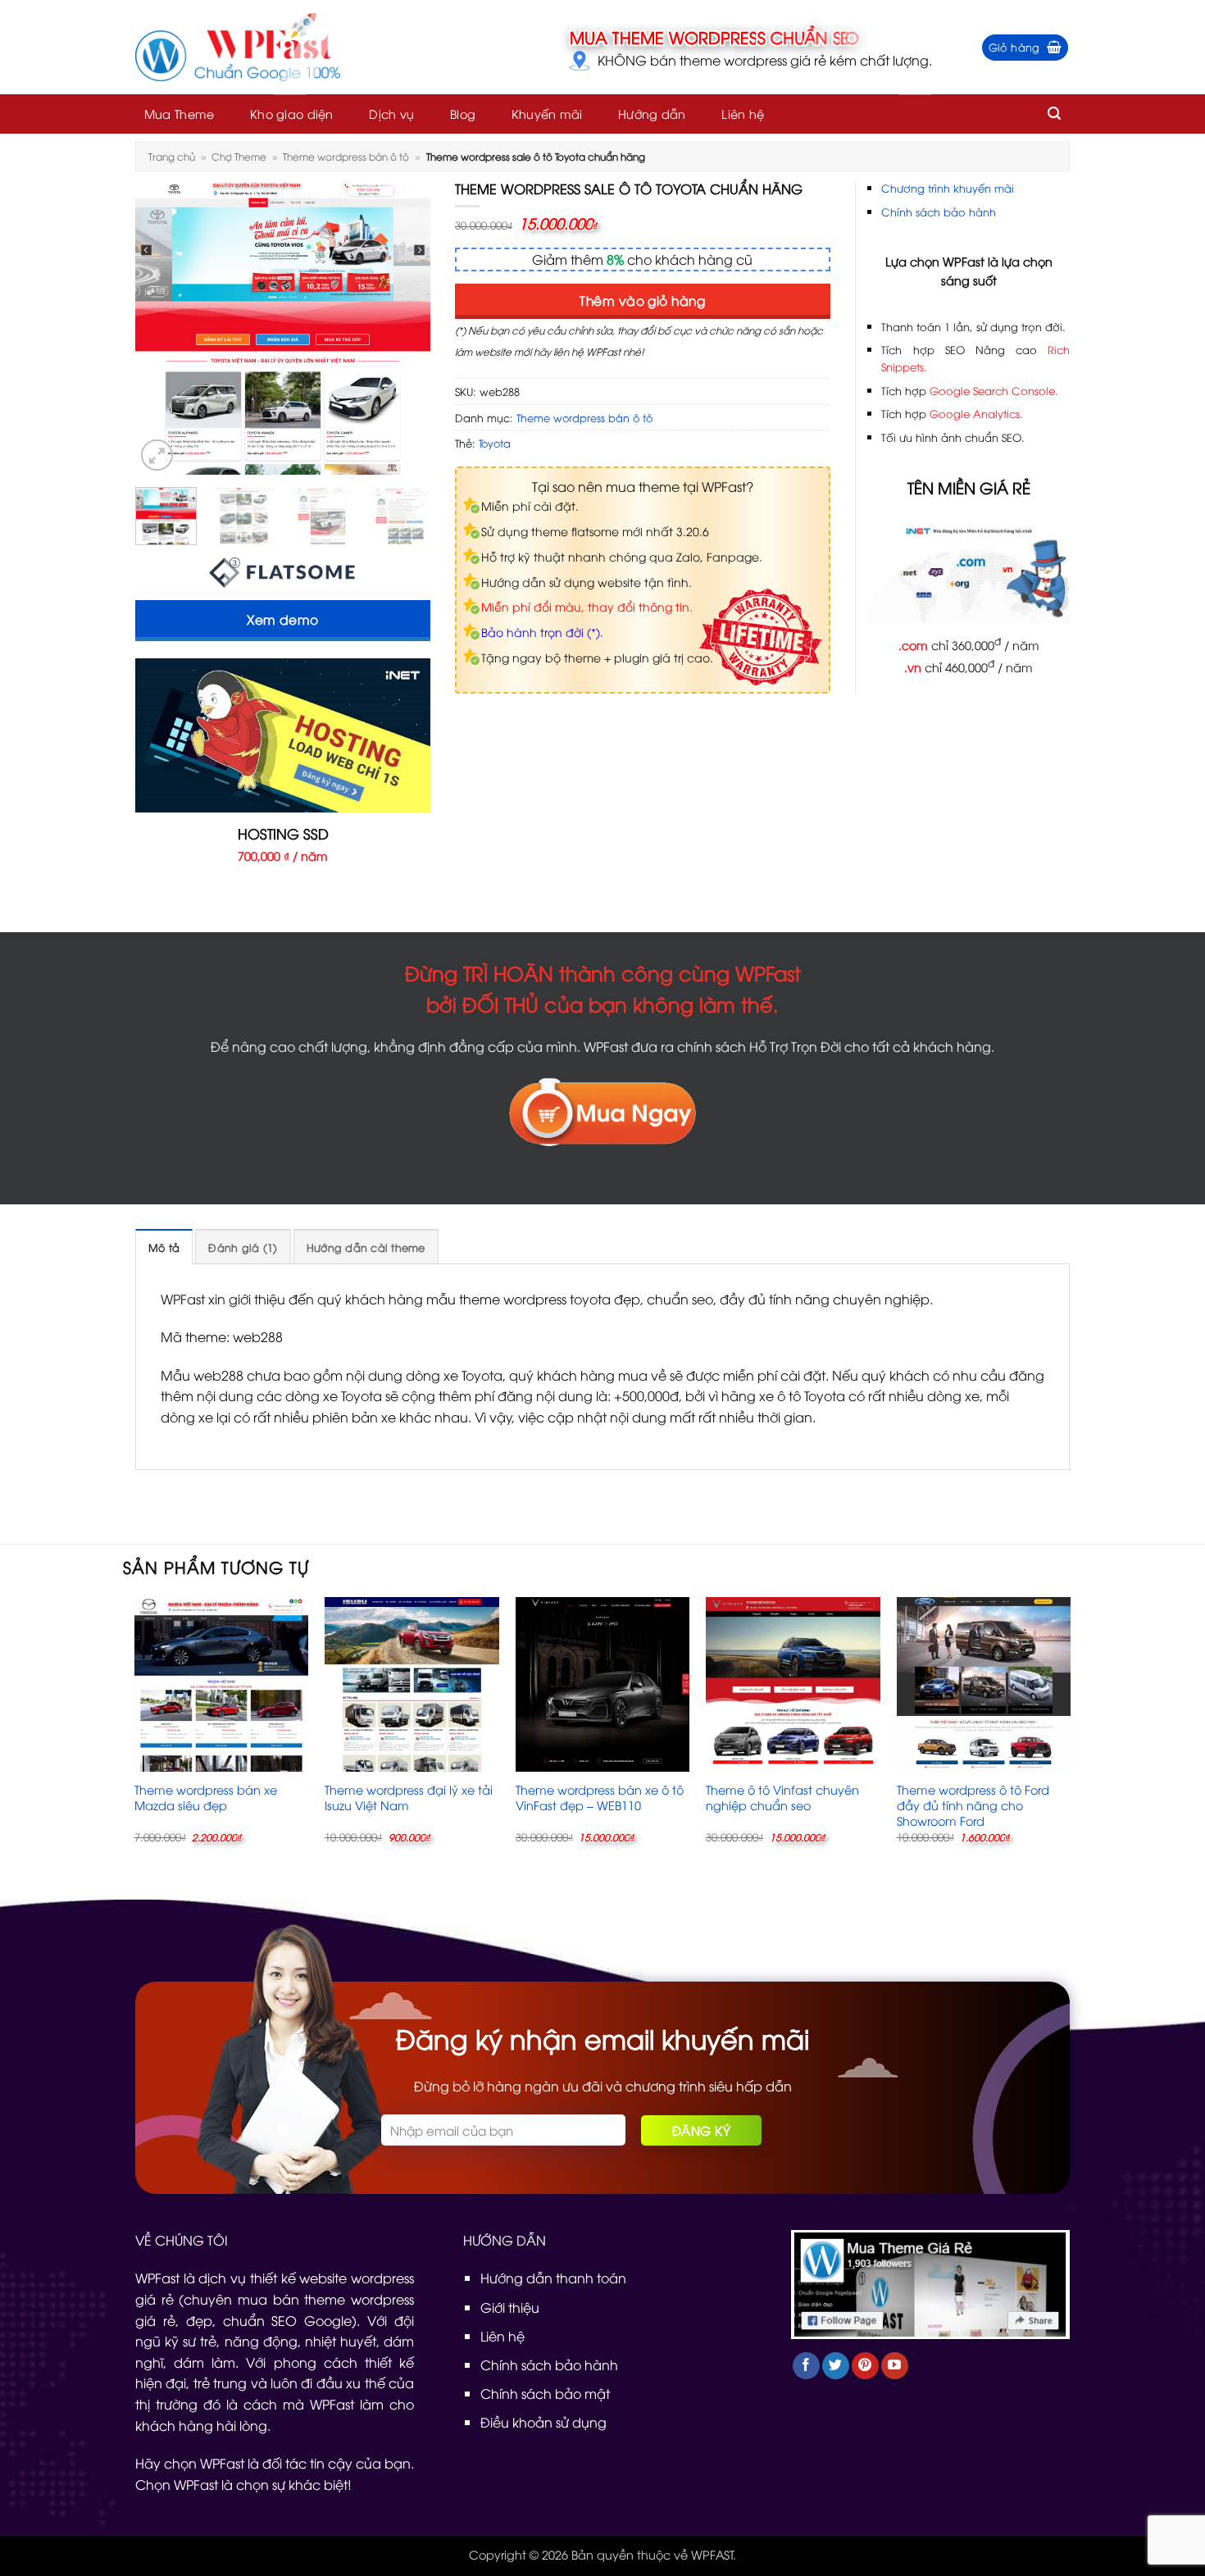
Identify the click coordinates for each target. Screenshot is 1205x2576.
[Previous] (161, 327)
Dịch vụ (391, 114)
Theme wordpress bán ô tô (346, 156)
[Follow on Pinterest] (865, 2366)
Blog (463, 114)
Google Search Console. (994, 390)
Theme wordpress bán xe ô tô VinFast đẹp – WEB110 (600, 1798)
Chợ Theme (239, 156)
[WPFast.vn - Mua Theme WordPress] (238, 48)
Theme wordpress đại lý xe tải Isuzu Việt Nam (409, 1798)
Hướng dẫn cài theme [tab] (366, 1247)
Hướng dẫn (652, 114)
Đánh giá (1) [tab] (243, 1247)
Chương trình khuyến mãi (948, 188)
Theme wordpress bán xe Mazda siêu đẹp (206, 1798)
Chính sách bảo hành (939, 212)
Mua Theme (180, 114)
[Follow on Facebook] (806, 2366)
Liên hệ (743, 114)
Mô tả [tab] (164, 1247)
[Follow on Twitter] (836, 2366)
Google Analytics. (976, 413)
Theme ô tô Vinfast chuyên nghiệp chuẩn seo (782, 1798)
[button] (1025, 48)
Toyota (495, 443)
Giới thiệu (510, 2307)
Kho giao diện (292, 114)
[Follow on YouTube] (895, 2366)
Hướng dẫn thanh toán (553, 2278)
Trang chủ (172, 156)
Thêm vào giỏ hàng (642, 300)
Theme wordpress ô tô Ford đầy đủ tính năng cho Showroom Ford (973, 1805)
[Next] (404, 327)
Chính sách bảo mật (545, 2393)
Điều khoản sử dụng (543, 2422)
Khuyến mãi (547, 114)
